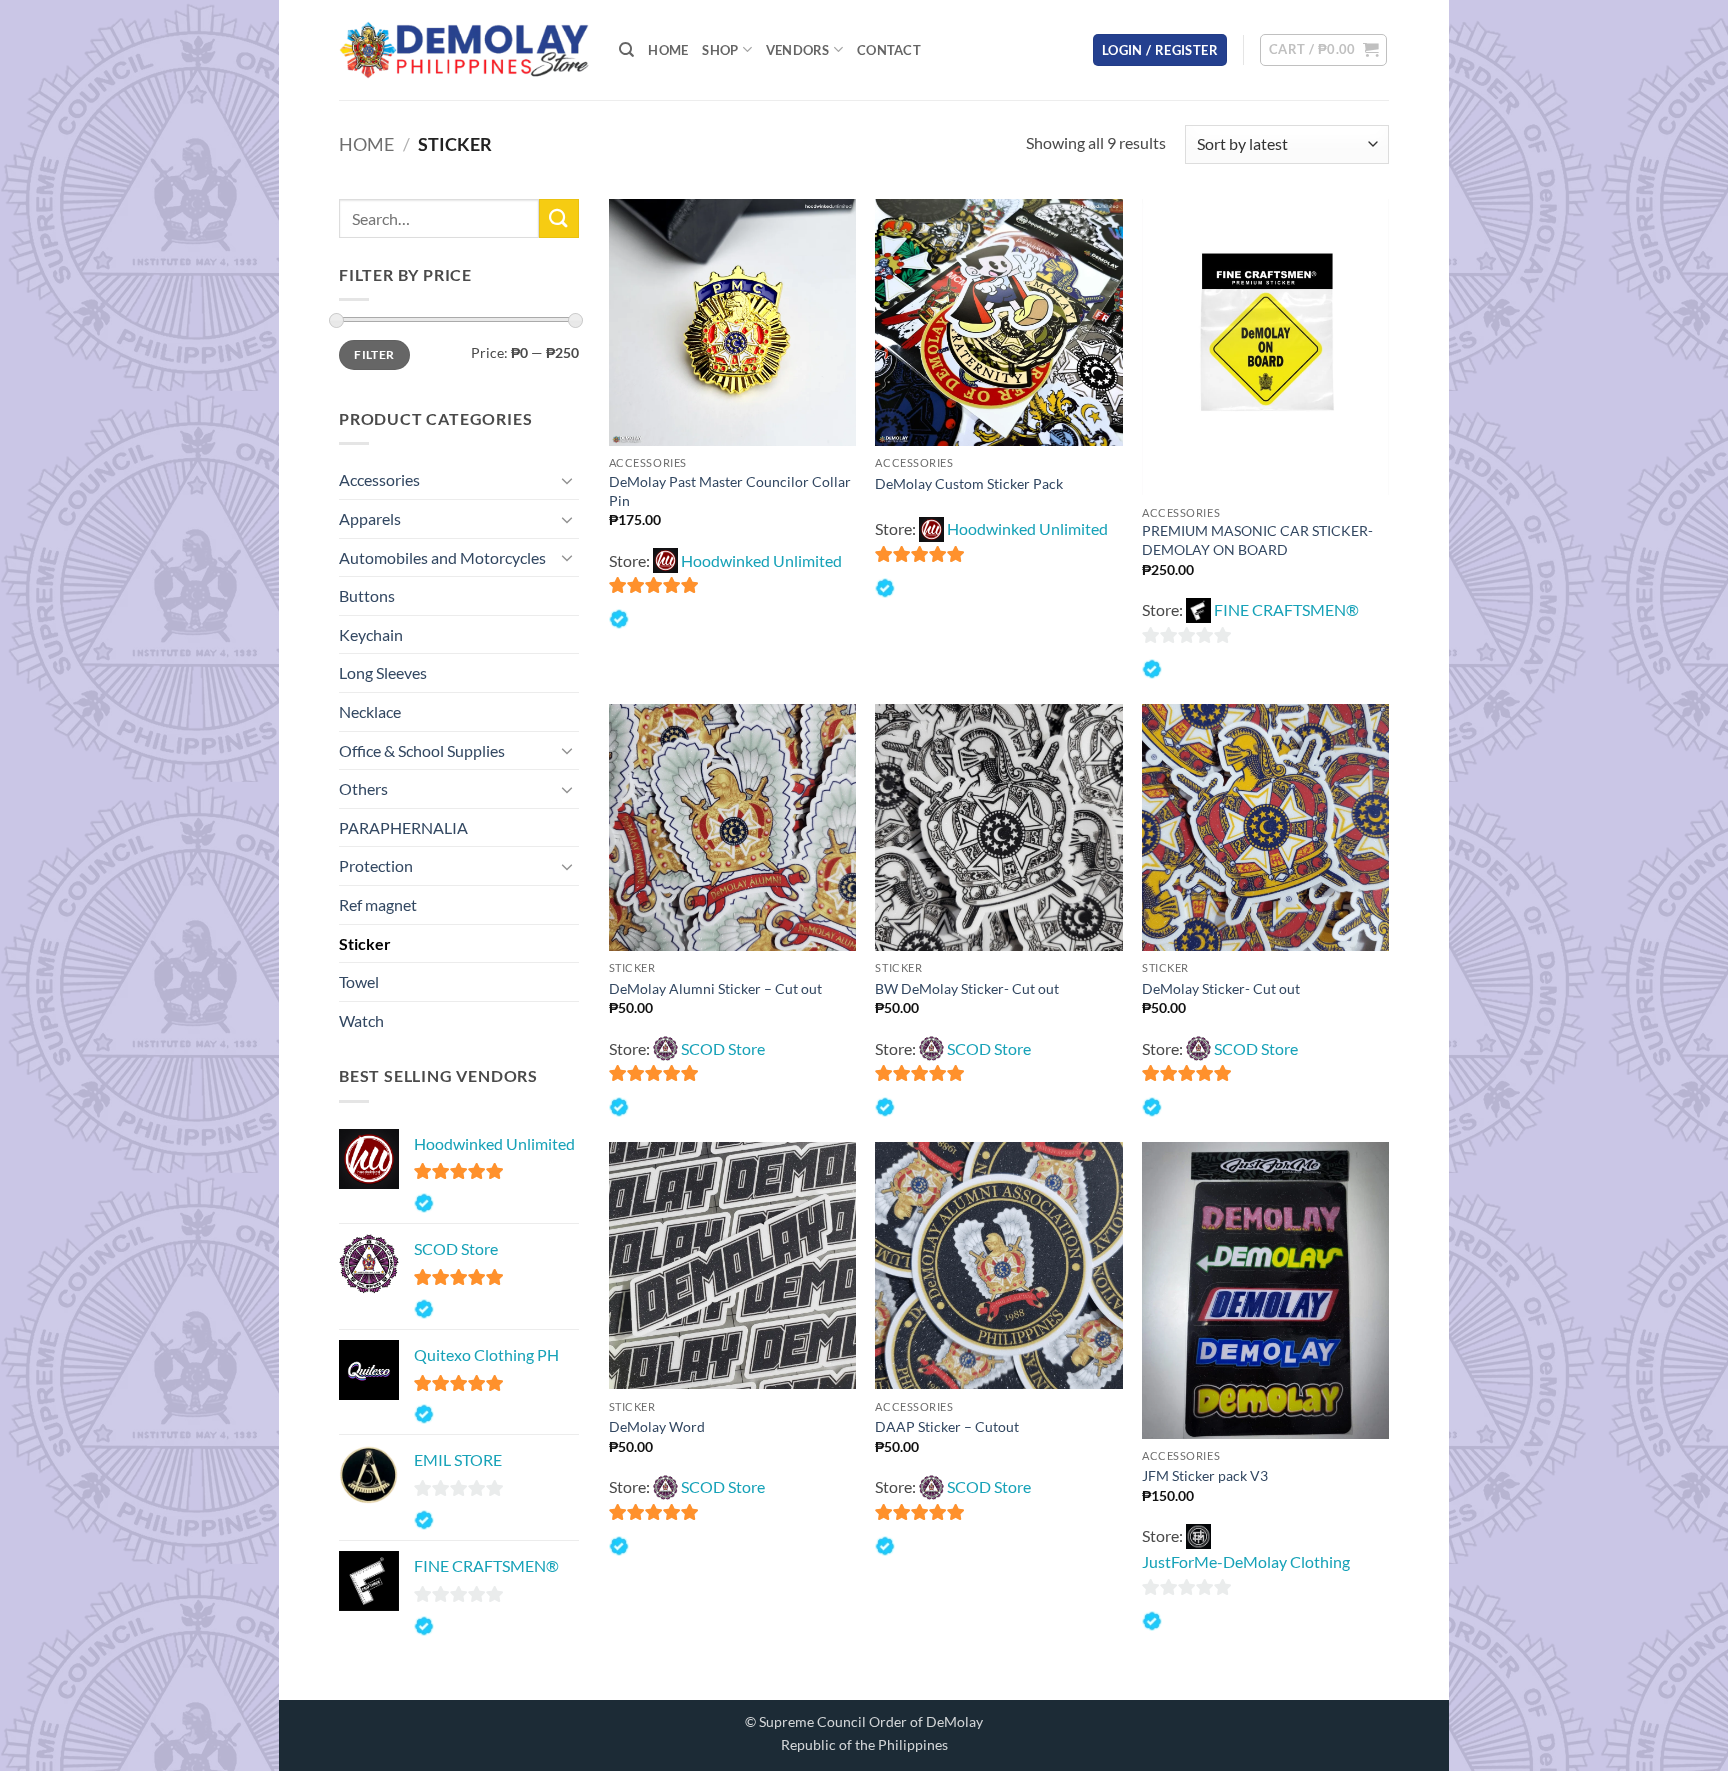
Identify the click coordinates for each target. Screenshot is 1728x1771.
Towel (359, 981)
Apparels (370, 518)
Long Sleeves (383, 672)
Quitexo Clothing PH (486, 1354)
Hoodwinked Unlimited (494, 1143)
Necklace (370, 711)
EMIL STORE (458, 1459)
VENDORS (798, 50)
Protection (376, 865)
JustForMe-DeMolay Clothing (1246, 1561)
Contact (889, 50)
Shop (720, 50)
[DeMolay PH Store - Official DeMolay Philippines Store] (464, 50)
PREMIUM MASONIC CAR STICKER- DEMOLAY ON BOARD (1257, 540)
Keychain (371, 634)
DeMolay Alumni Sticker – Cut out (715, 988)
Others (363, 788)
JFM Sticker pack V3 (1205, 1475)
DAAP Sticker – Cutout (947, 1426)
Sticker (365, 943)
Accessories (379, 479)
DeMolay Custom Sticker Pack (969, 483)
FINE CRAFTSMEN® (486, 1565)
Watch (361, 1020)
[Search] (626, 50)
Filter (374, 354)
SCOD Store (456, 1248)
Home (668, 50)
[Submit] (559, 218)
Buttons (367, 595)
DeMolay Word (657, 1426)
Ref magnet (378, 904)
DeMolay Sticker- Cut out (1221, 988)
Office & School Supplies (422, 750)
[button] (1160, 50)
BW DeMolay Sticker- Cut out (967, 988)
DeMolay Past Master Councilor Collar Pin (730, 491)
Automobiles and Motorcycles (442, 557)
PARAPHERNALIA (403, 827)
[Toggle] (567, 480)
